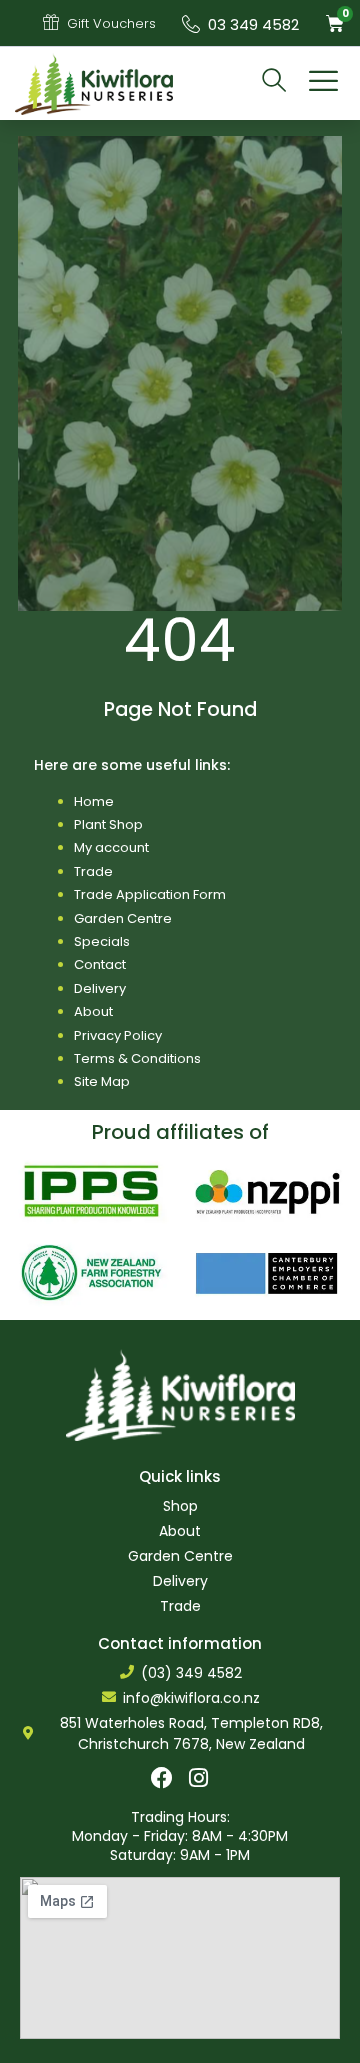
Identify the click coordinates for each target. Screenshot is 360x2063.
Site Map (102, 1081)
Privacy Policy (118, 1035)
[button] (324, 84)
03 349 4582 (253, 24)
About (93, 1011)
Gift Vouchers (111, 23)
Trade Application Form (150, 894)
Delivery (100, 988)
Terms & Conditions (137, 1058)
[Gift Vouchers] (51, 22)
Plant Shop (108, 824)
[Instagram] (199, 1778)
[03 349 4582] (191, 24)
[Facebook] (162, 1778)
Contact (100, 964)
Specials (102, 941)
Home (94, 801)
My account (111, 847)
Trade (93, 871)
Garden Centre (123, 918)
